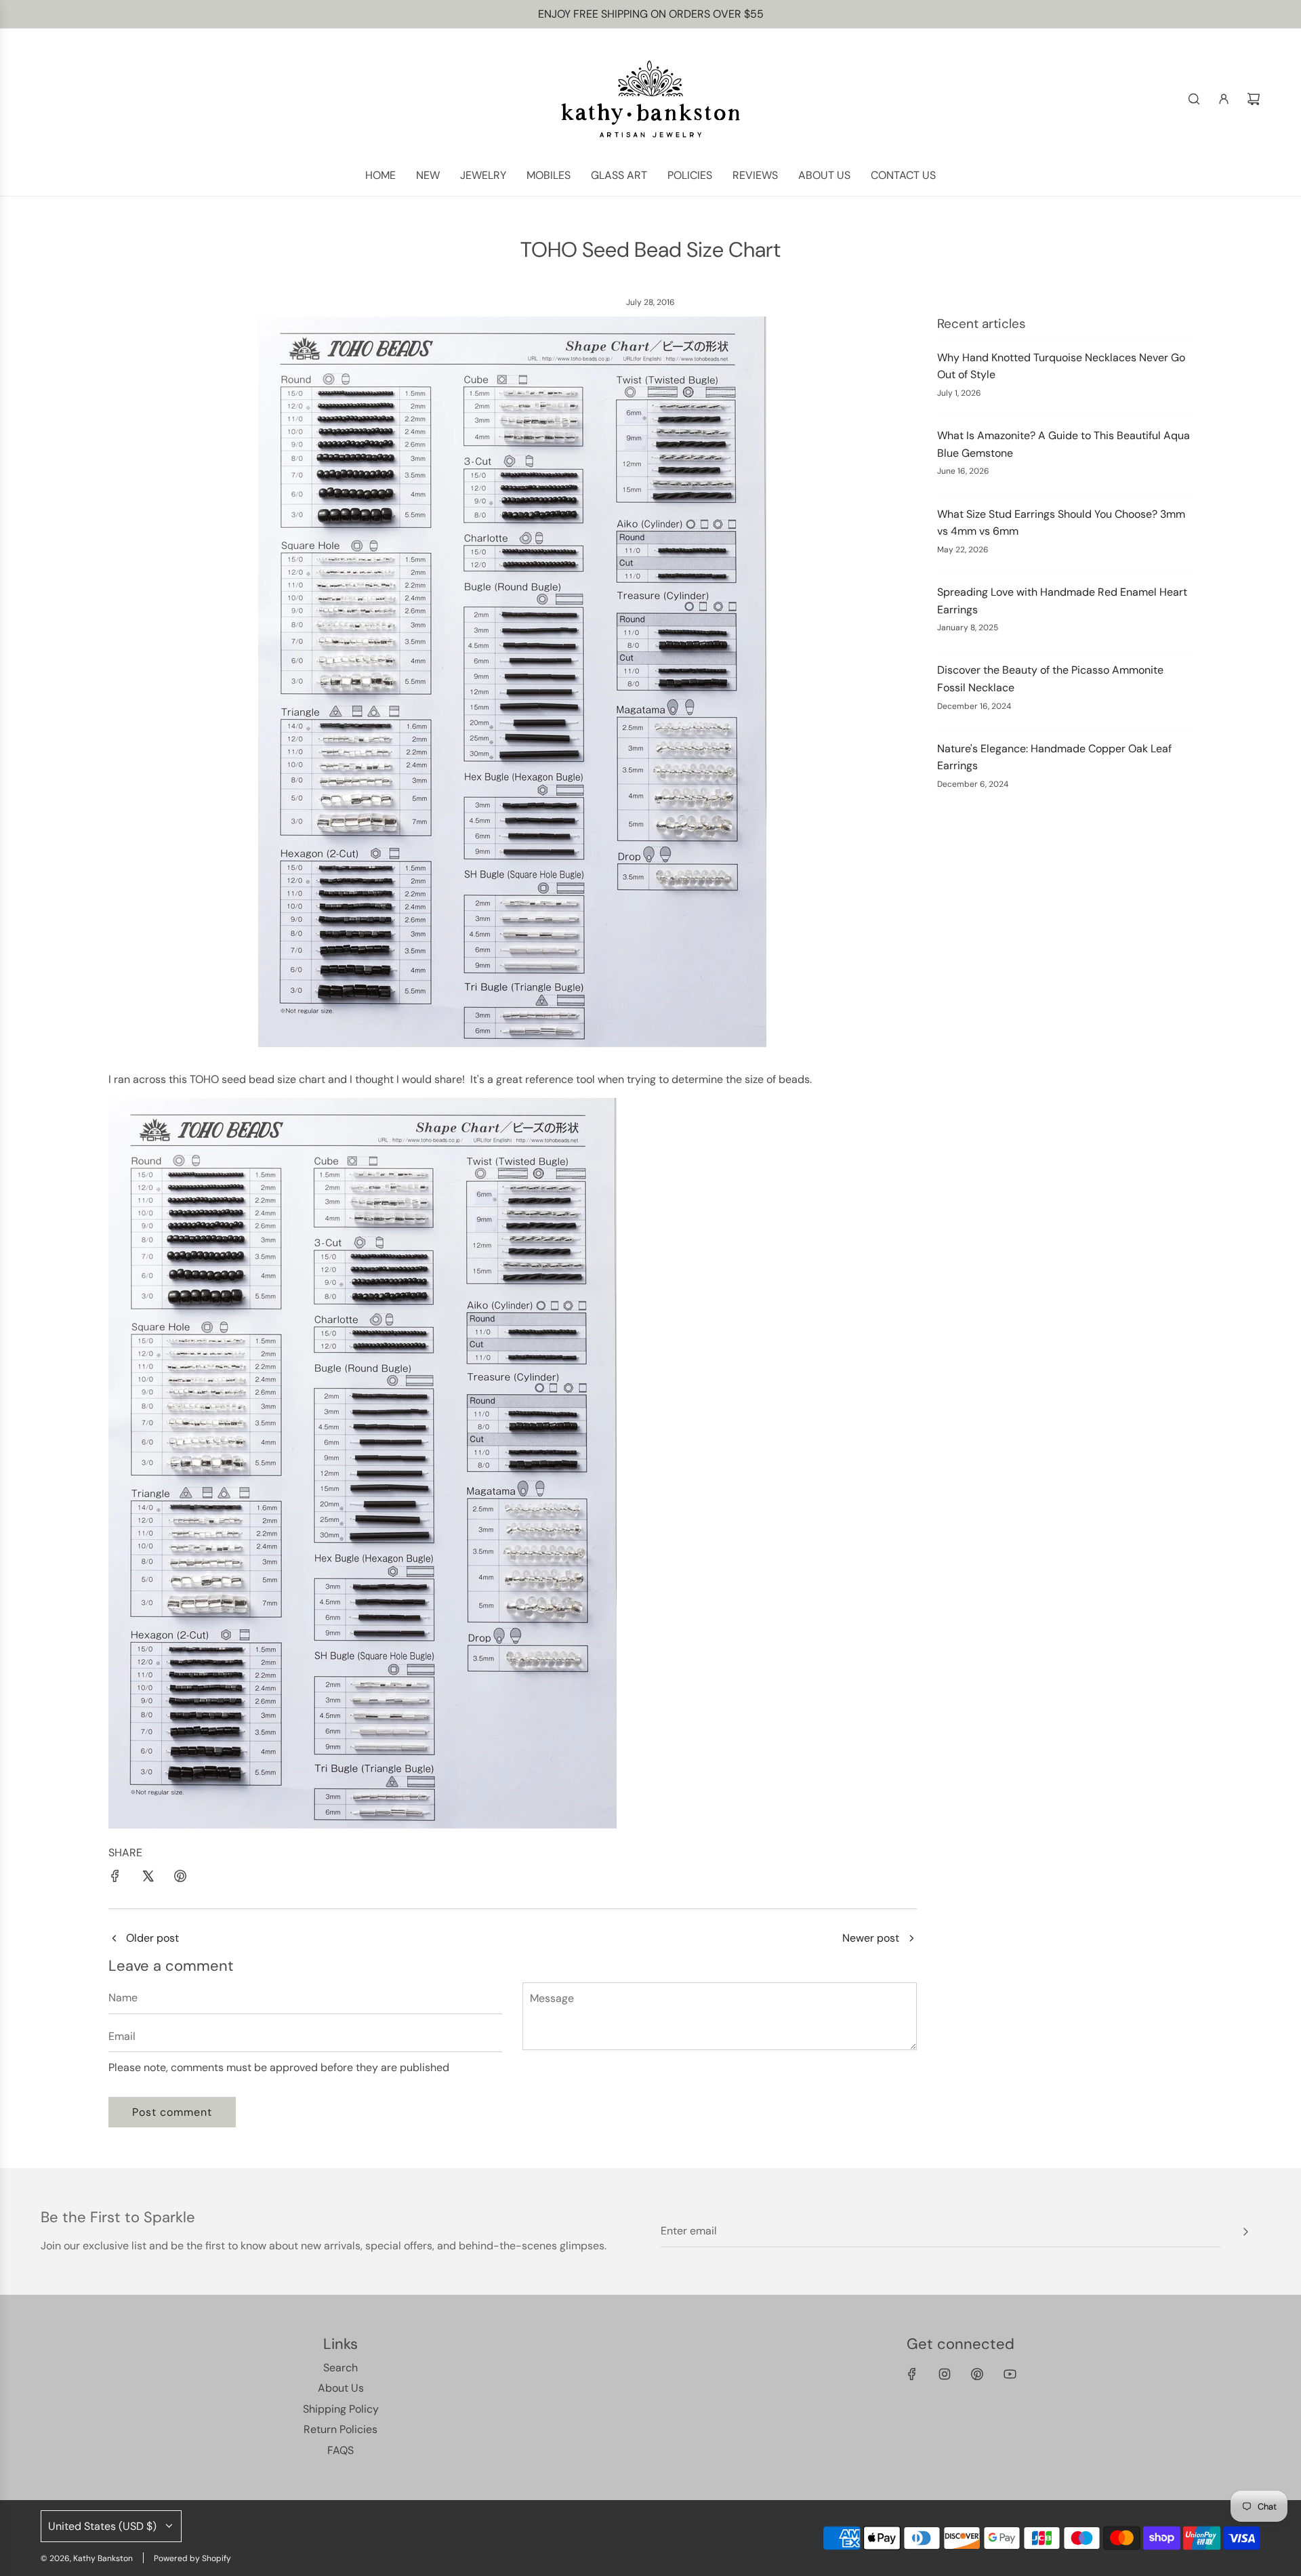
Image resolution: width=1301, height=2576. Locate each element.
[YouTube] (1010, 2374)
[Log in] (1224, 99)
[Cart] (1254, 99)
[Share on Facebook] (115, 1879)
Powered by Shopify (192, 2558)
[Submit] (1245, 2232)
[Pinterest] (977, 2374)
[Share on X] (148, 1879)
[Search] (1194, 99)
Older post (152, 1938)
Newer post (871, 1938)
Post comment (172, 2112)
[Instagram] (945, 2374)
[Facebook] (912, 2374)
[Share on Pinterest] (180, 1879)
